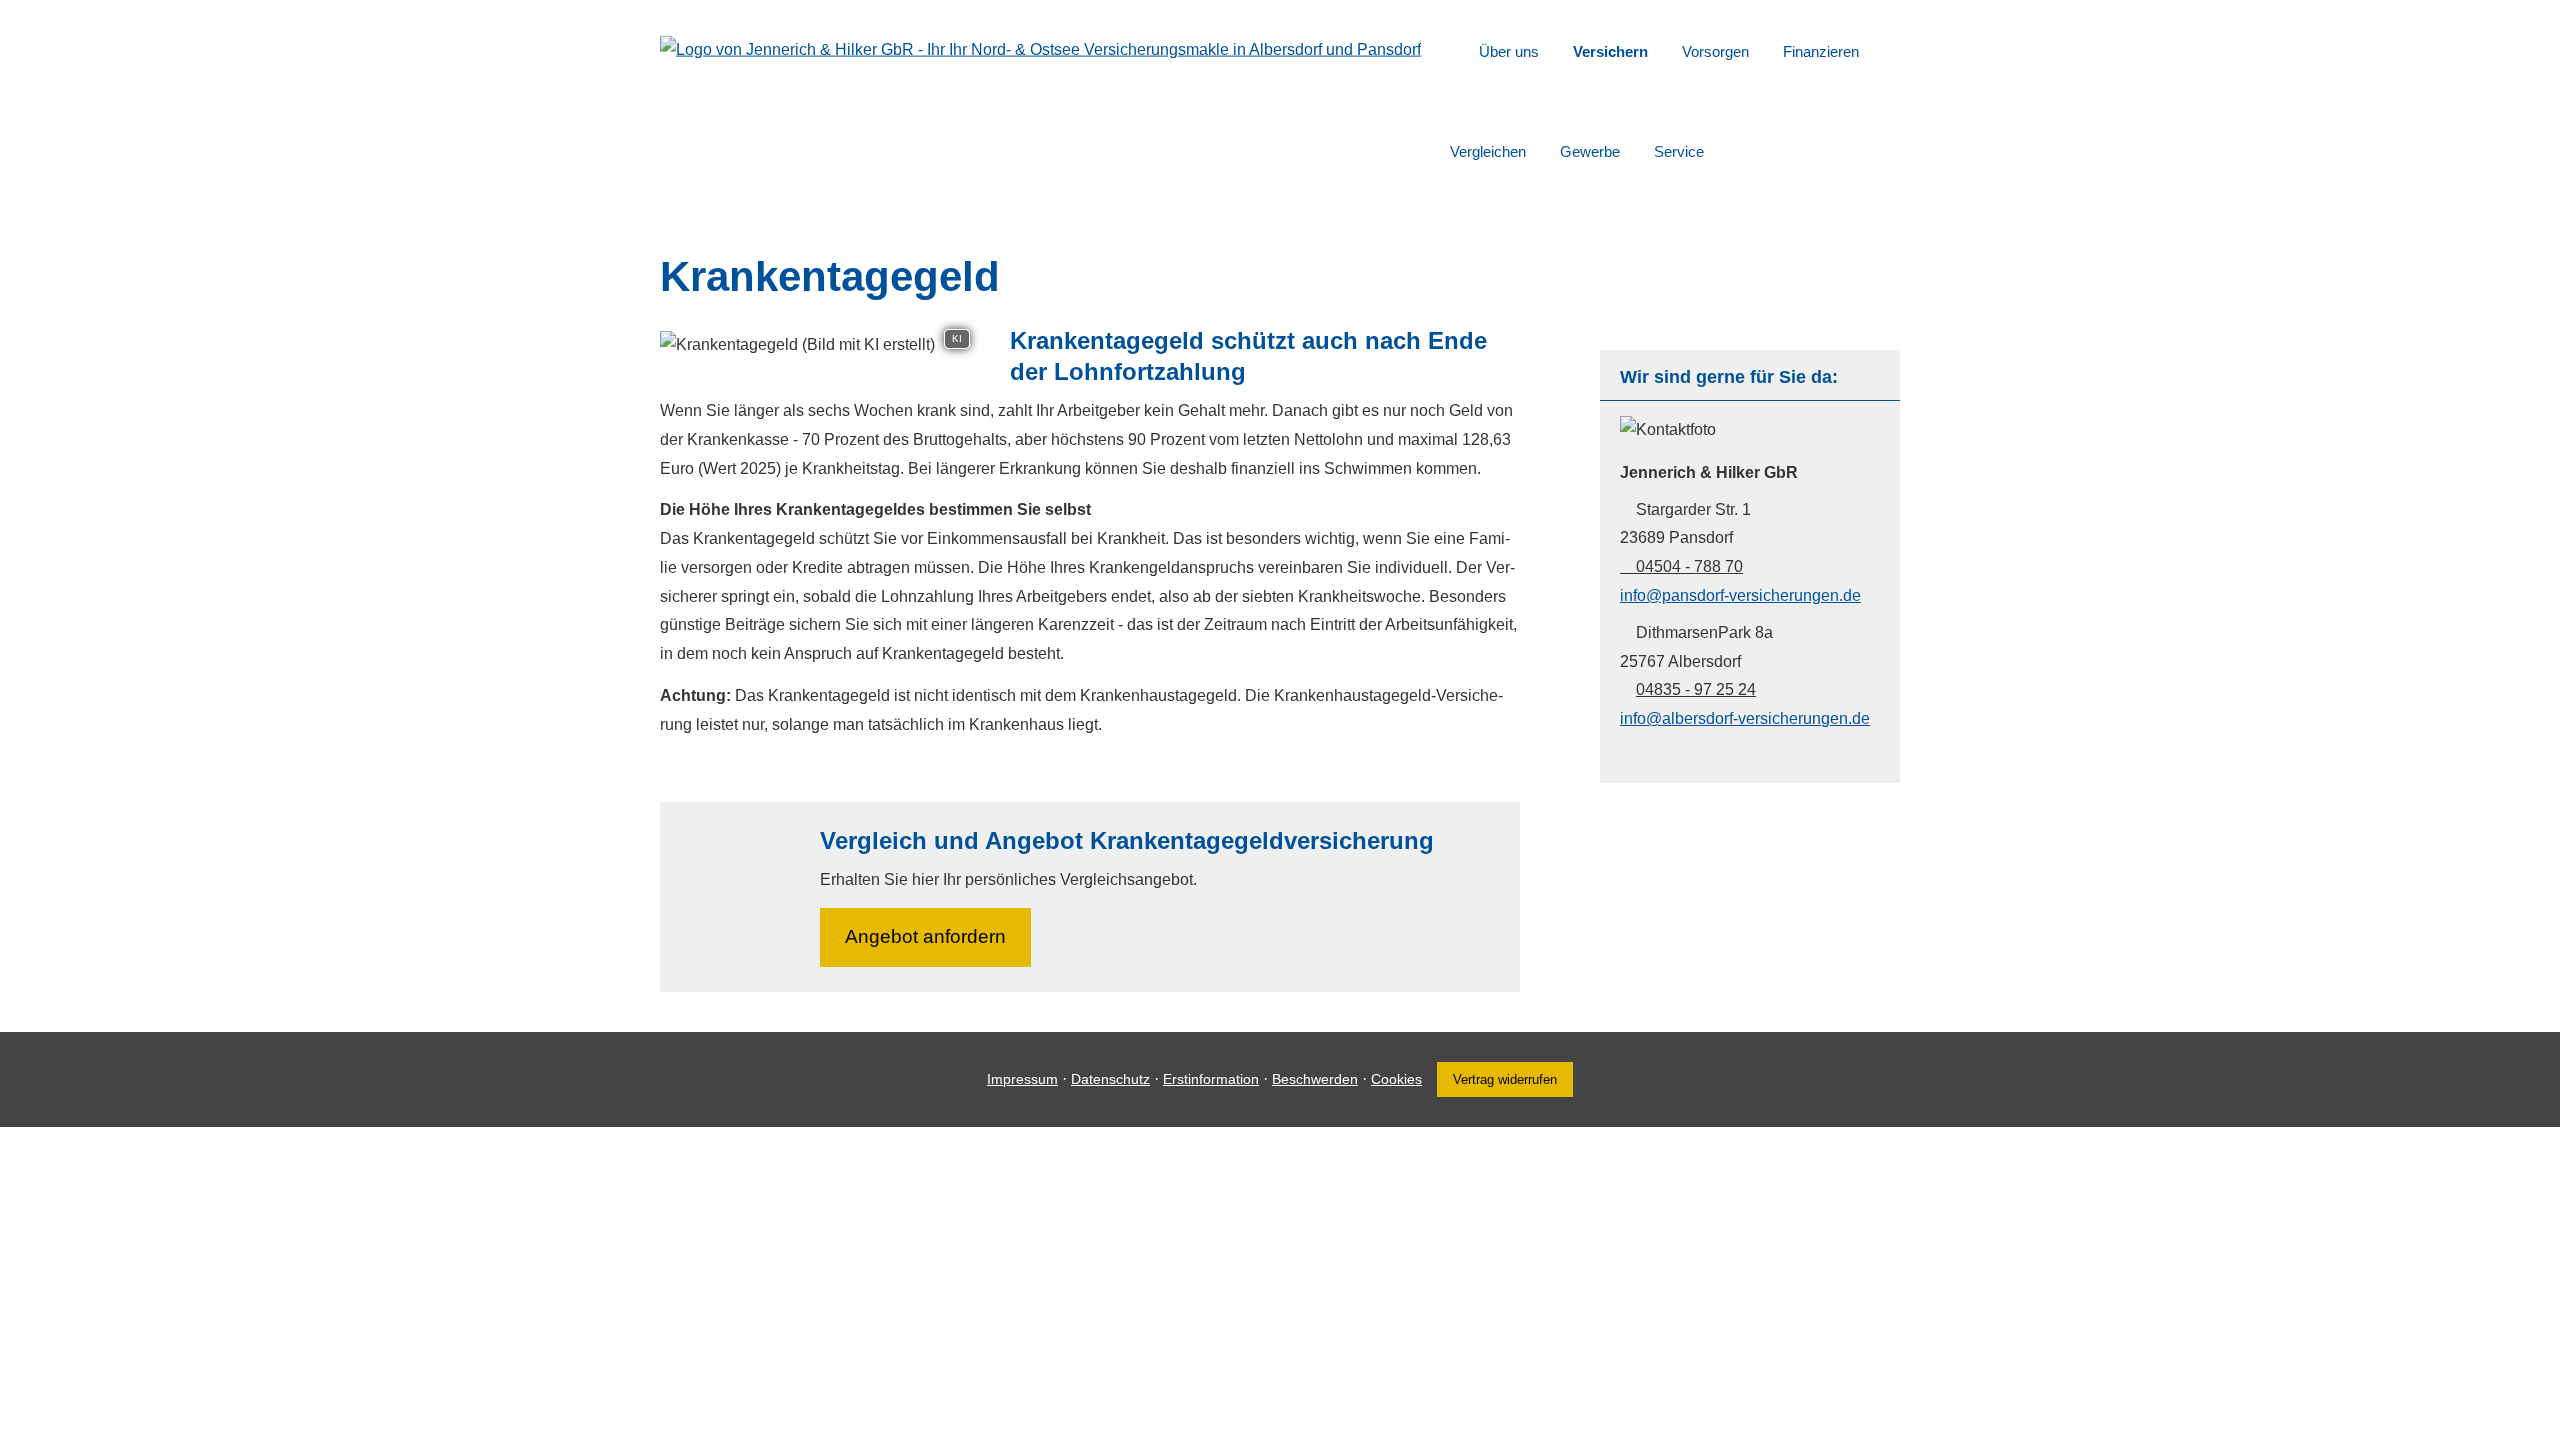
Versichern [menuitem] (1610, 51)
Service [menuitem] (1679, 151)
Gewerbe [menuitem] (1590, 151)
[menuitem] (1455, 51)
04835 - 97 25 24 (1696, 689)
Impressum (1022, 1079)
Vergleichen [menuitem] (1488, 151)
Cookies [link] (1396, 1079)
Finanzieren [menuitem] (1821, 51)
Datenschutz (1110, 1079)
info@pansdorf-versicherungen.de (1740, 595)
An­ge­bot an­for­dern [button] (925, 936)
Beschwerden (1315, 1079)
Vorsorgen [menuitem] (1715, 51)
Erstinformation (1211, 1079)
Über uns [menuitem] (1509, 51)
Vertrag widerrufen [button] (1505, 1079)
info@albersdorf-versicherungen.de (1745, 718)
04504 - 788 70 (1689, 566)
